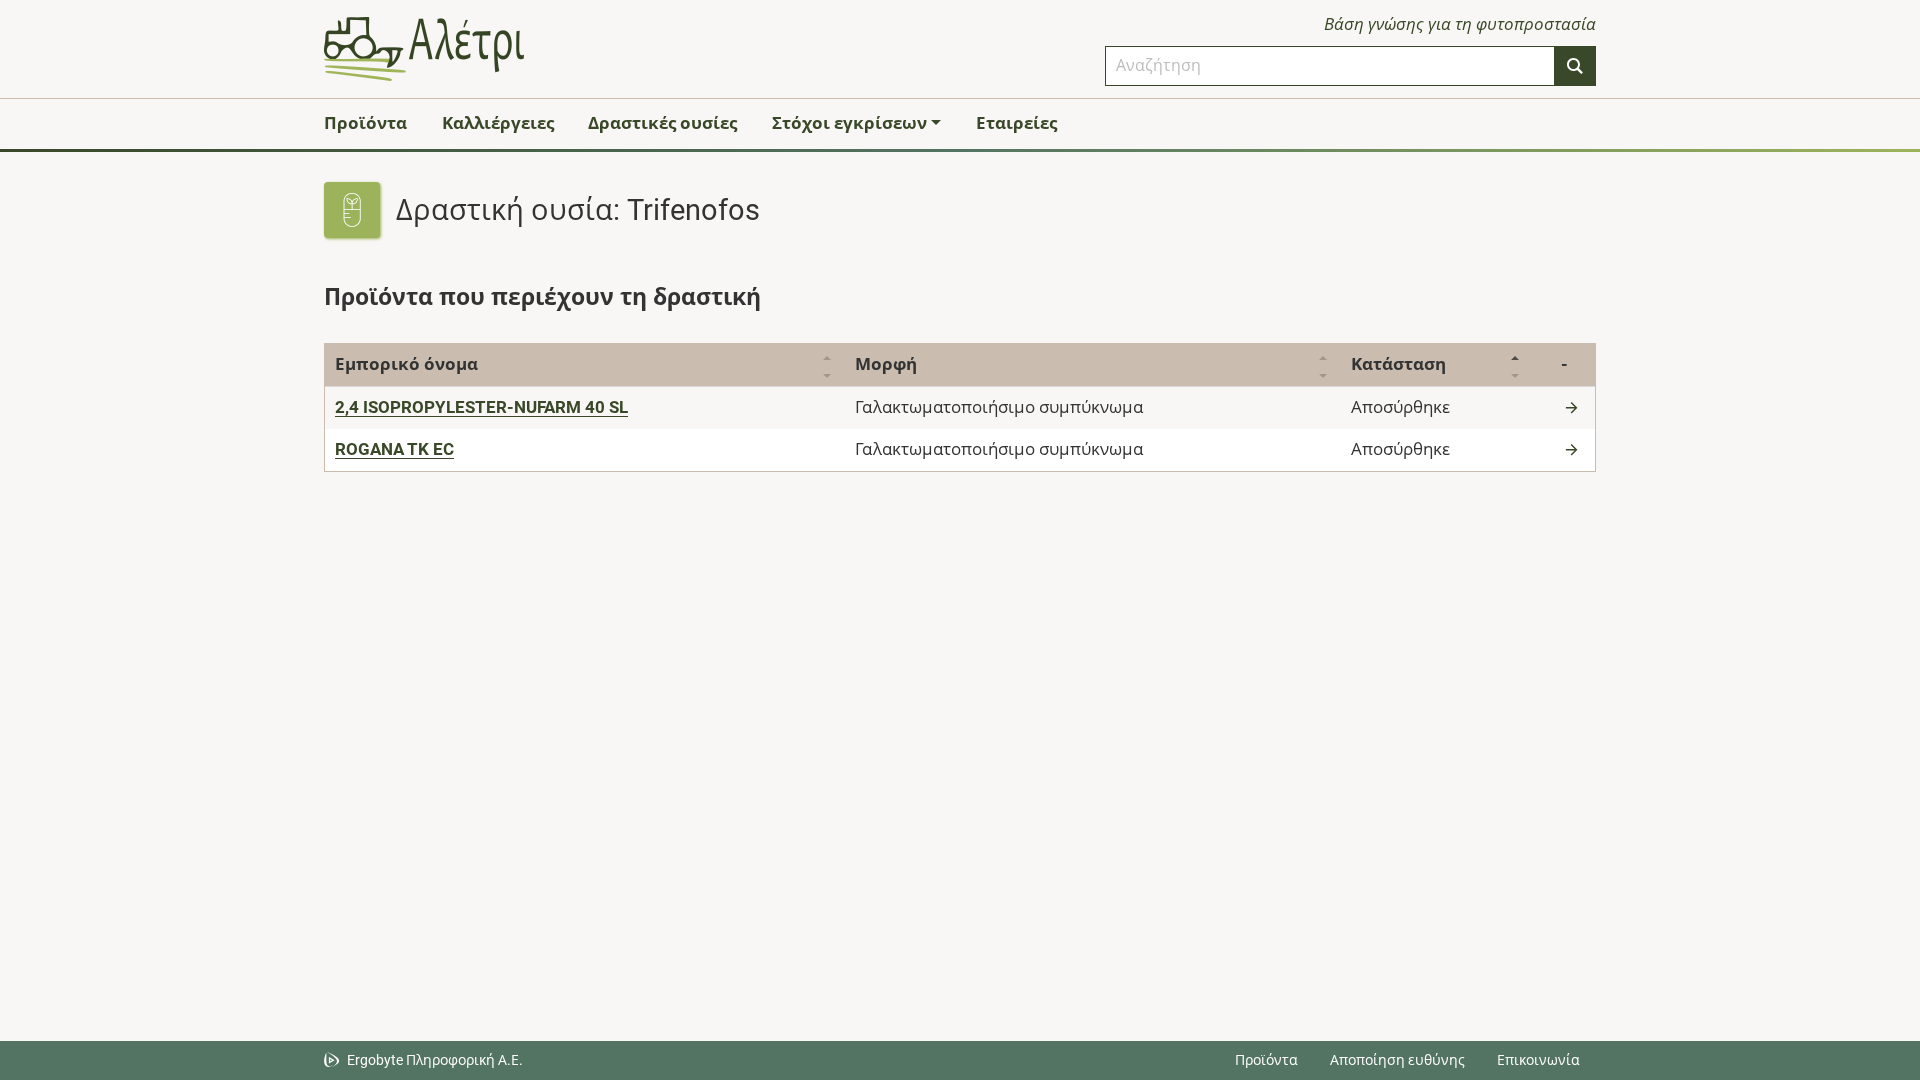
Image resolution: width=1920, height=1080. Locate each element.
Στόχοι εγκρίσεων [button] (849, 123)
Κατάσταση (1398, 364)
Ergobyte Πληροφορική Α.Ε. (435, 1060)
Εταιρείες (1016, 123)
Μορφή (886, 364)
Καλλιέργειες (498, 123)
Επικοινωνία (1538, 1060)
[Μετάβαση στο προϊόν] (1574, 407)
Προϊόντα (365, 123)
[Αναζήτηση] (1575, 66)
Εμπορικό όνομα (406, 364)
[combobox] (1330, 66)
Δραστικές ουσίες (662, 123)
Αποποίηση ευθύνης (1397, 1060)
